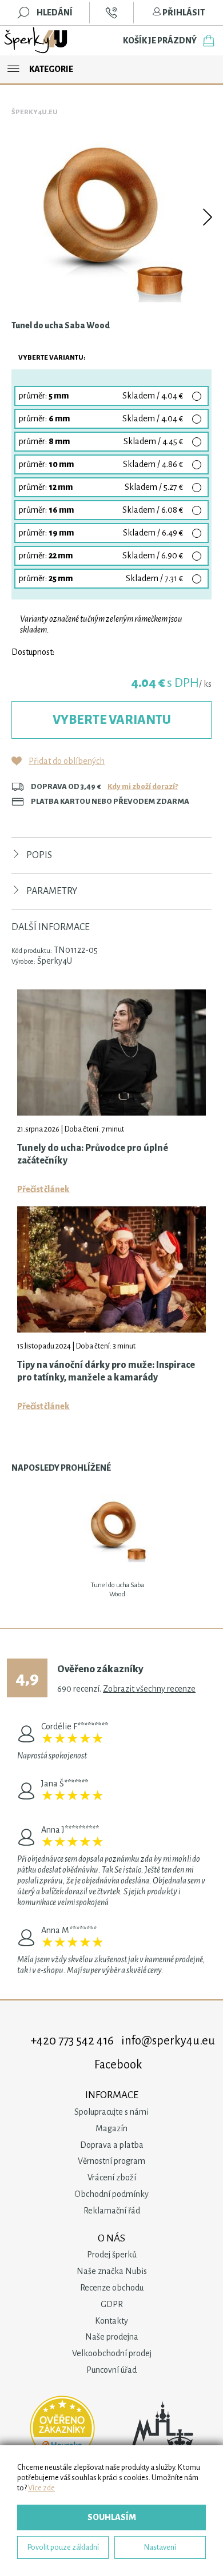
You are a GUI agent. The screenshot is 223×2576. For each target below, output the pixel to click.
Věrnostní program (111, 2161)
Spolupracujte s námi (111, 2112)
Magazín (111, 2128)
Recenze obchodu (112, 2288)
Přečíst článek (43, 1189)
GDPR (112, 2304)
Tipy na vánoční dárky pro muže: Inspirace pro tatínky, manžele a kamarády (106, 1371)
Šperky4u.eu (35, 112)
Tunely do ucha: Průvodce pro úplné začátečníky (93, 1154)
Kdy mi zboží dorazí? (143, 786)
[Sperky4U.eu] (37, 41)
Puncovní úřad (111, 2370)
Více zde (41, 2488)
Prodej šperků (112, 2255)
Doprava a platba (112, 2145)
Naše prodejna (112, 2337)
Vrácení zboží (112, 2177)
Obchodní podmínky (111, 2194)
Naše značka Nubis (112, 2271)
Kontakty (111, 2321)
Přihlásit (183, 13)
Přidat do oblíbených (67, 761)
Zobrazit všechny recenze (149, 1689)
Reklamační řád (112, 2211)
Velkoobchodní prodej (112, 2353)
